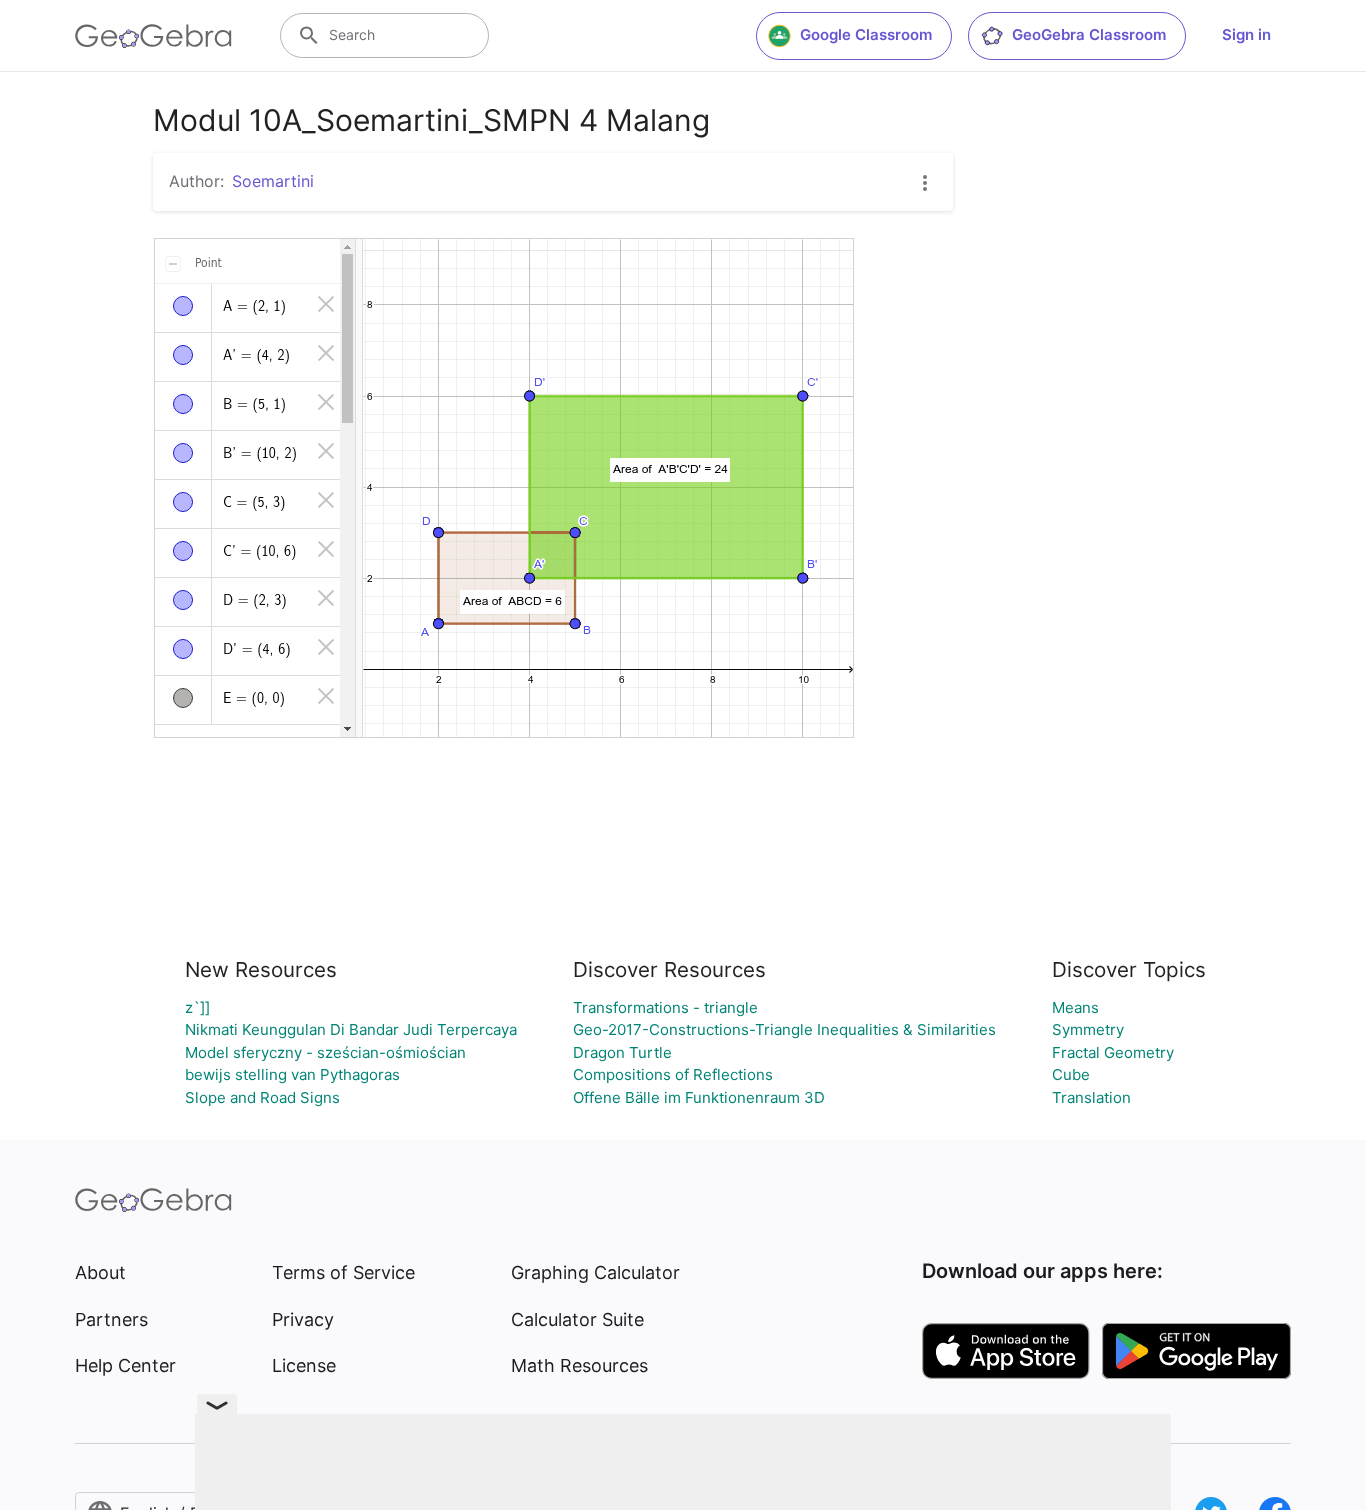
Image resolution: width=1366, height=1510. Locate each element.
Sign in (1246, 34)
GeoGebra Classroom (1089, 34)
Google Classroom (866, 34)
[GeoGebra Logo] (153, 36)
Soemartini (273, 181)
